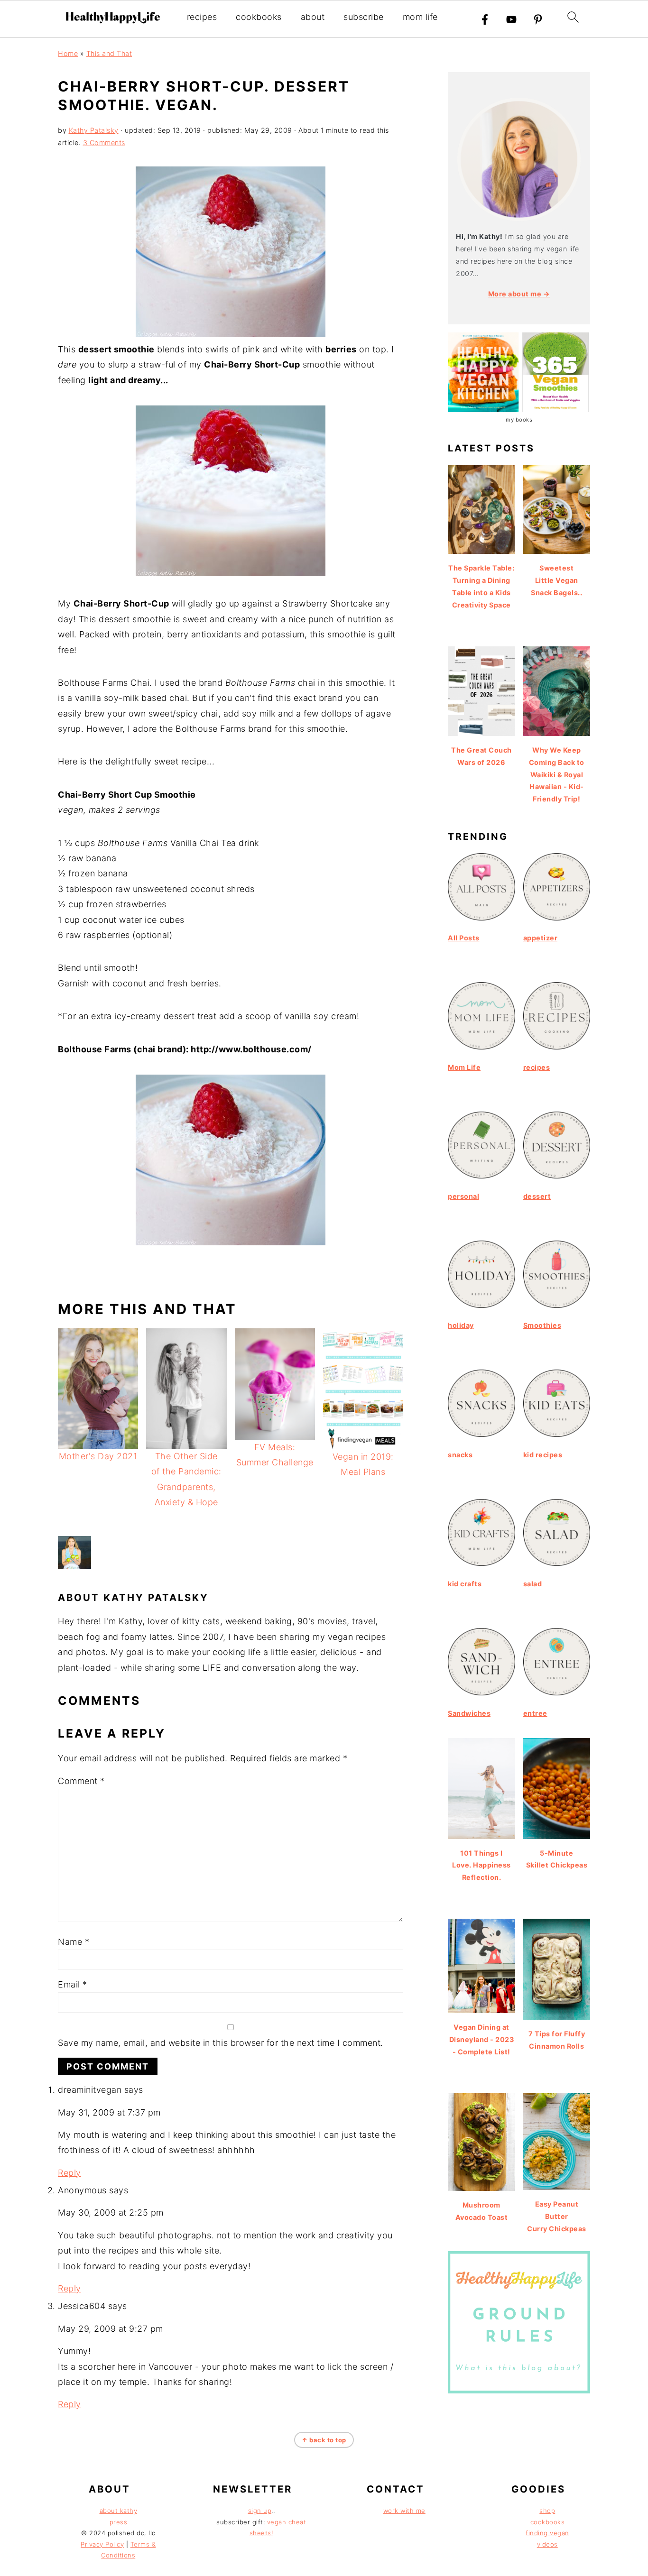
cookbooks (259, 17)
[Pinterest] (538, 19)
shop (547, 2511)
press (119, 2522)
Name (74, 1942)
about (313, 17)
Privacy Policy (102, 2544)
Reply (69, 2173)
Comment (81, 1781)
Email (73, 1984)
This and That (109, 53)
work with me (404, 2511)
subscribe (364, 17)
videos (547, 2544)
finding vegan (547, 2533)
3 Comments (104, 143)
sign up (260, 2511)
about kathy (119, 2511)
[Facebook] (485, 19)
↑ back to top (324, 2440)
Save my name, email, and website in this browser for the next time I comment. (221, 2043)
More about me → (519, 294)
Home (68, 53)
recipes (202, 17)
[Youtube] (511, 19)
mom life (420, 17)
